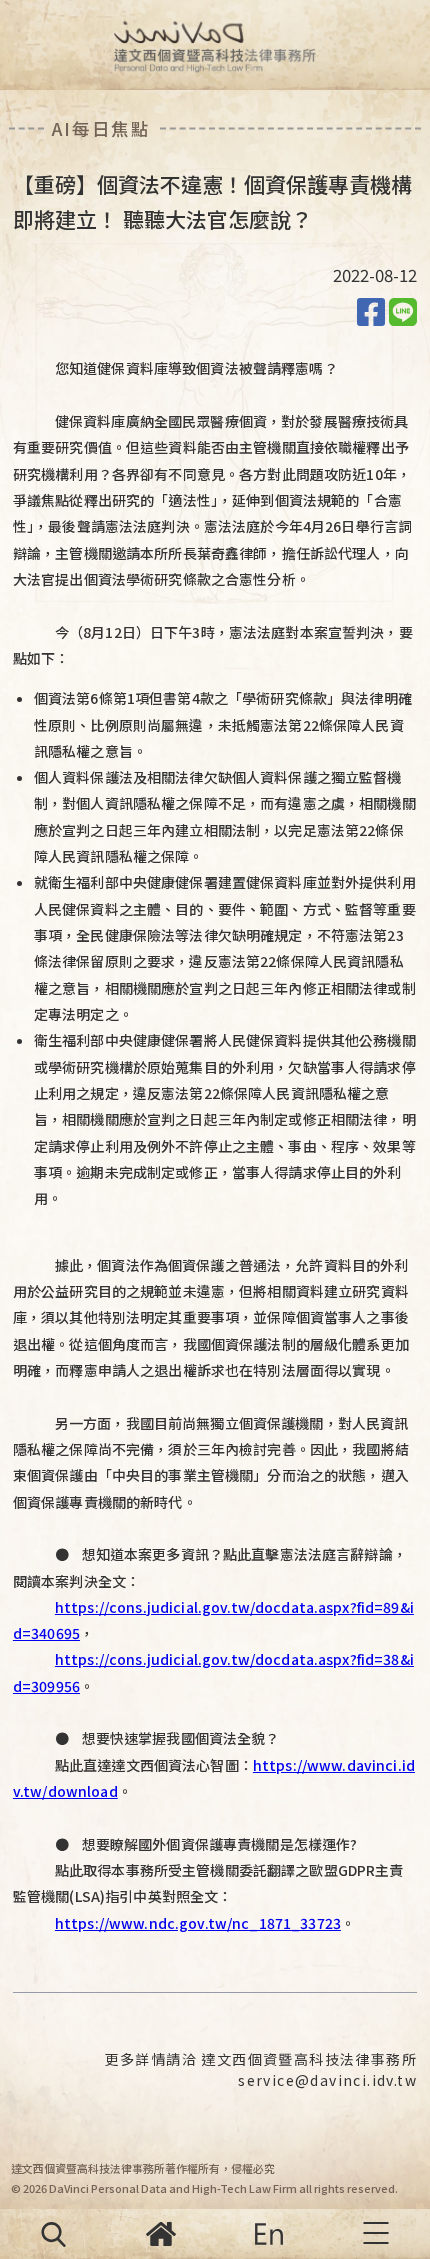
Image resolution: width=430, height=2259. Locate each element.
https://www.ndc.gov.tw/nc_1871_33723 (198, 1923)
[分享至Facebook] (371, 310)
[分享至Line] (403, 310)
